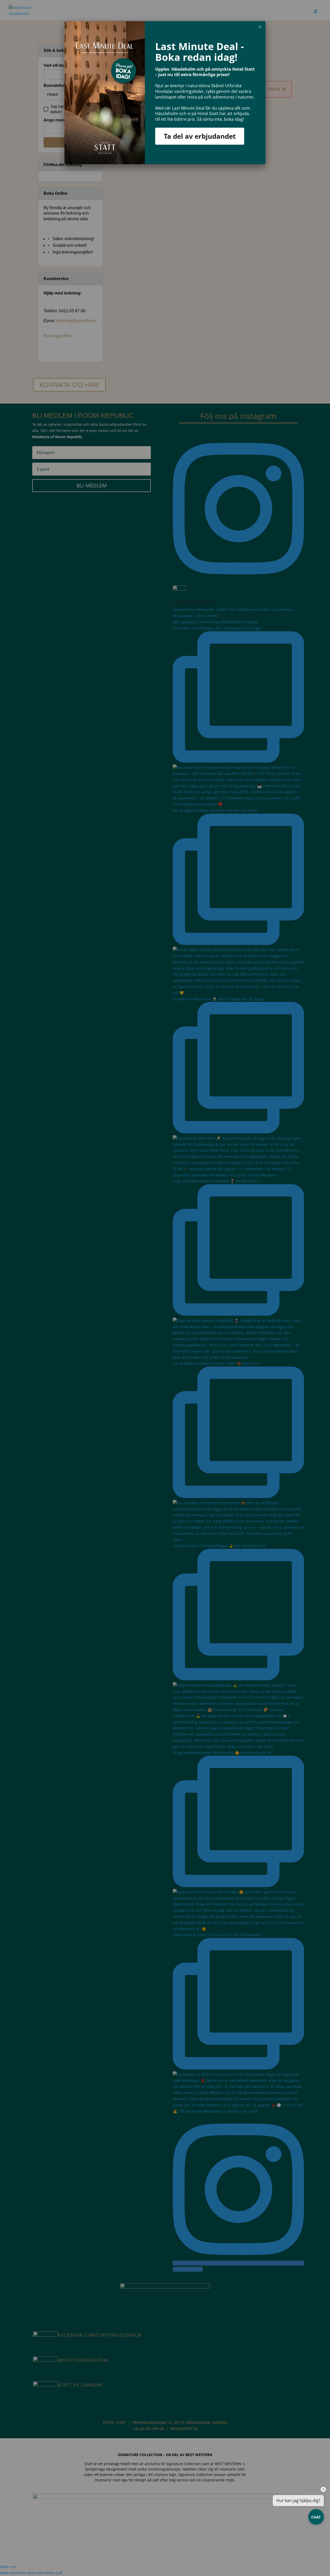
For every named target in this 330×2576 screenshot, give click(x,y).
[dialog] (165, 93)
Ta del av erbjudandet (200, 136)
